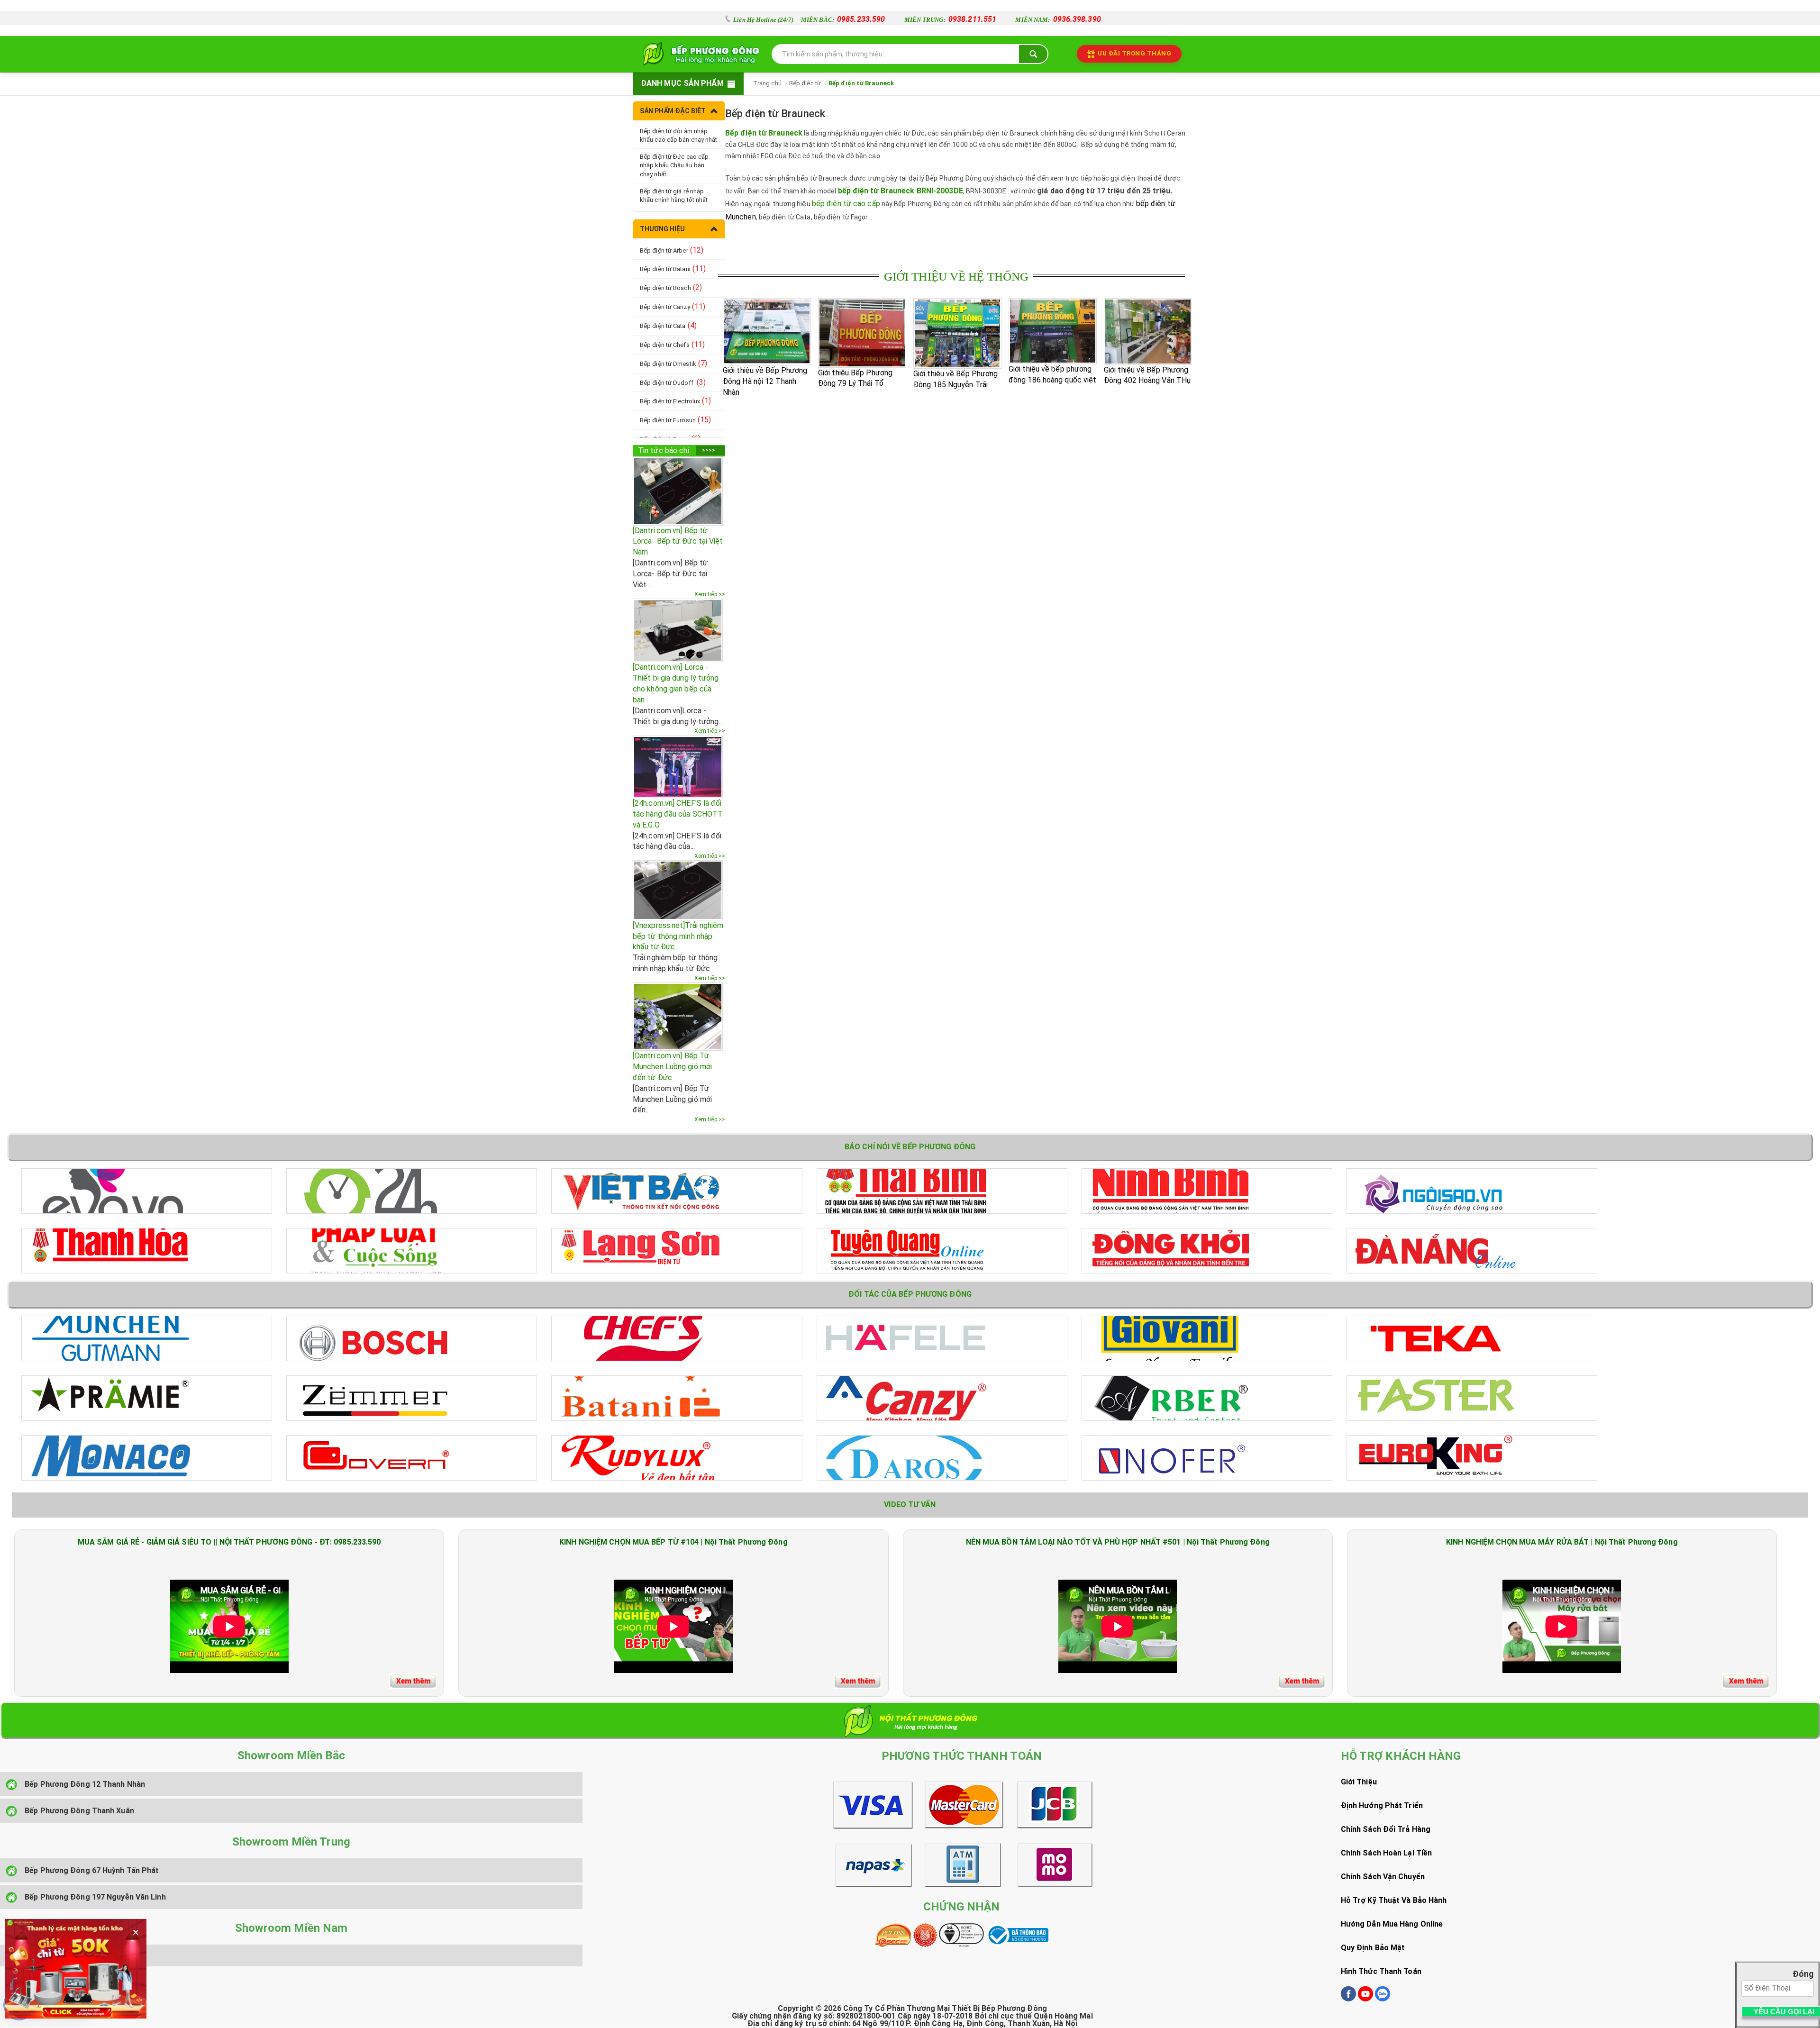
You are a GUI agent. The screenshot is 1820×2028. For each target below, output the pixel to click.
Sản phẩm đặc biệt (673, 111)
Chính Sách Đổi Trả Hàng (1386, 1829)
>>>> (709, 450)
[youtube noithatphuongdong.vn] (1365, 1999)
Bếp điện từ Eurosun (675, 420)
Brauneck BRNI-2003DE (922, 191)
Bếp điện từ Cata (668, 325)
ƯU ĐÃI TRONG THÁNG (1134, 53)
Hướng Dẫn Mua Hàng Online (1392, 1924)
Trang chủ (767, 83)
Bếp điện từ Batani (673, 268)
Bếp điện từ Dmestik (673, 363)
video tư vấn (910, 1505)
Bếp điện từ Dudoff (673, 382)
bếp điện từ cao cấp (846, 204)
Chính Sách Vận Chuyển (1383, 1877)
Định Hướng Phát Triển (1382, 1805)
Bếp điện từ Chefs (672, 344)
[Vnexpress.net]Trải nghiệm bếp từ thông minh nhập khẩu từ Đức (678, 936)
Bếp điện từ (805, 83)
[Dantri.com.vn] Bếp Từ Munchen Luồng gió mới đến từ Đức (672, 1067)
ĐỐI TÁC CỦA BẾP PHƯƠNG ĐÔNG (910, 1294)
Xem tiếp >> (710, 594)
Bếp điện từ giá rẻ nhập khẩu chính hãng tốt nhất (674, 196)
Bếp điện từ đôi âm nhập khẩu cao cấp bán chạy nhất (679, 136)
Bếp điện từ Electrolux (676, 401)
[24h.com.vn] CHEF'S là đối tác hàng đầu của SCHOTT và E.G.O (678, 814)
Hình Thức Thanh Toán (1381, 1971)
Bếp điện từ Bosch (671, 287)
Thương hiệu (662, 229)
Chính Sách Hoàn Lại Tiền (1386, 1853)
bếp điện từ (859, 191)
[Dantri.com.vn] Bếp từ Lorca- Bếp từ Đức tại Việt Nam (678, 541)
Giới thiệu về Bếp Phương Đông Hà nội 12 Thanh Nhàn (765, 381)
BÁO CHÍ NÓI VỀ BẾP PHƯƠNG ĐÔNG (910, 1147)
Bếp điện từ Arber (672, 250)
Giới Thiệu (1359, 1782)
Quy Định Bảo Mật (1373, 1948)
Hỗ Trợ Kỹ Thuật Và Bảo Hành (1394, 1900)
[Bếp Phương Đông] (699, 54)
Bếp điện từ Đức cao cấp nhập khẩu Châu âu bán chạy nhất (674, 165)
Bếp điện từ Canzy (673, 306)
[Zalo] (1383, 1999)
